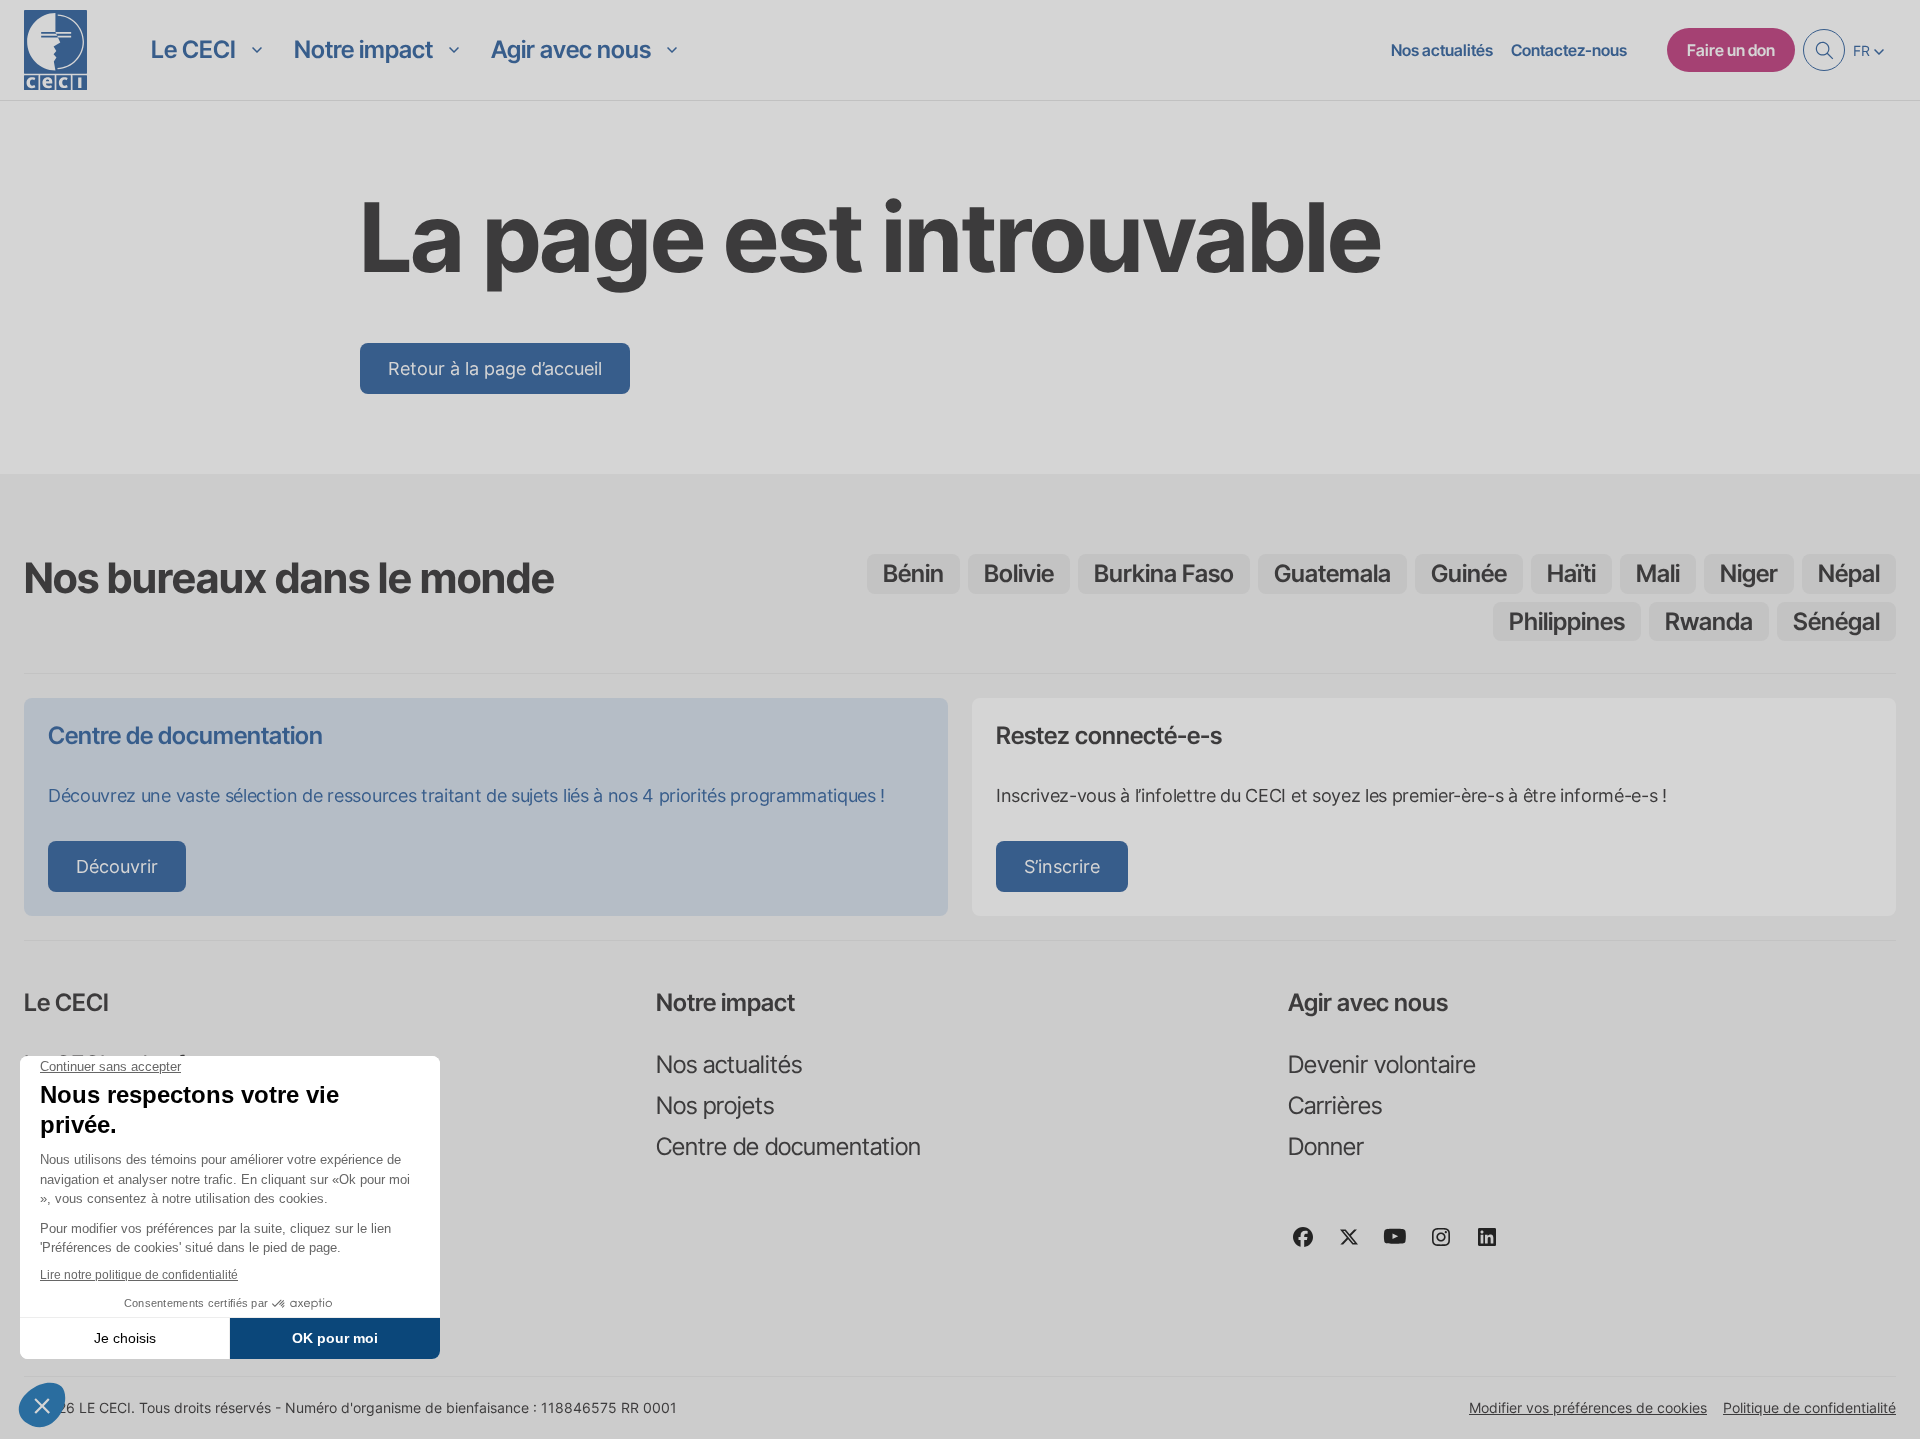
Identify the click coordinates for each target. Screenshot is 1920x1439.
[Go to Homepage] (55, 50)
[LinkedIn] (1495, 1246)
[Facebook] (1311, 1246)
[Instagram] (1449, 1246)
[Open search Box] (1824, 50)
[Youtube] (1403, 1246)
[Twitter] (1357, 1246)
